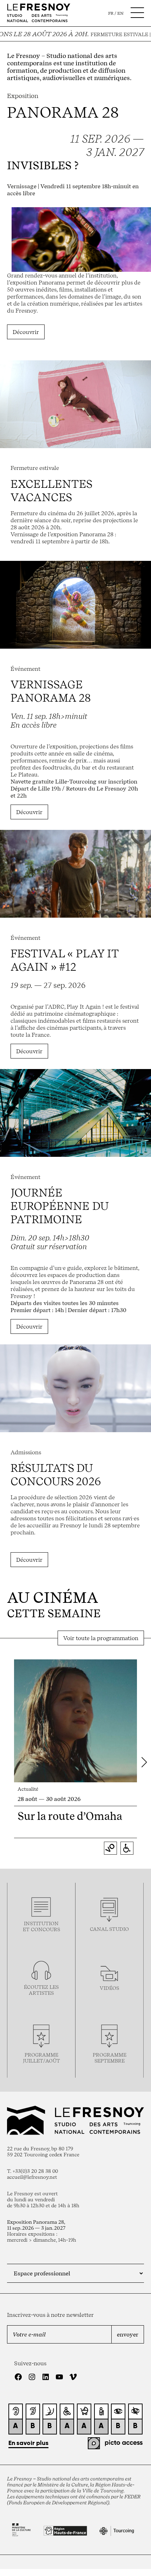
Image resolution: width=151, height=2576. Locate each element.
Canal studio (109, 1929)
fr (111, 13)
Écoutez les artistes (41, 1990)
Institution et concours (41, 1926)
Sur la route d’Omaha (70, 1816)
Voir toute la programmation (101, 1638)
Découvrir (26, 332)
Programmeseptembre (110, 2058)
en (120, 13)
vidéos (109, 1988)
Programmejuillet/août (41, 2058)
